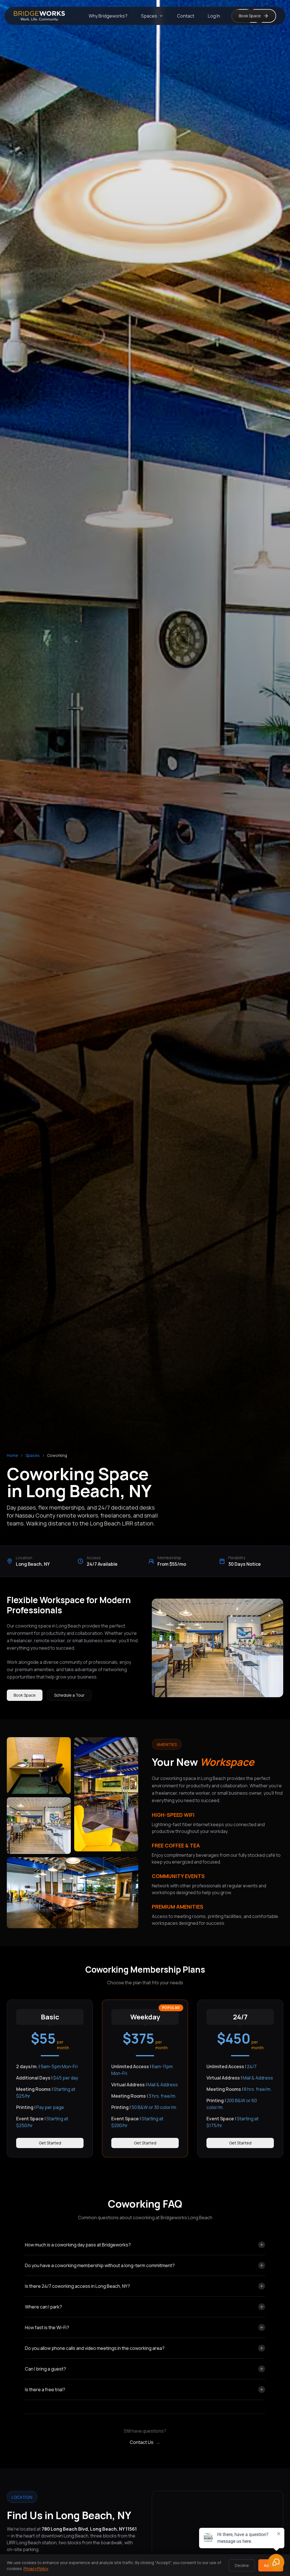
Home (12, 1455)
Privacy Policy (36, 2568)
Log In (214, 16)
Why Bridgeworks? (108, 16)
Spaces (149, 16)
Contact (186, 16)
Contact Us (145, 2442)
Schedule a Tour (69, 1695)
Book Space (25, 1695)
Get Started (50, 2143)
